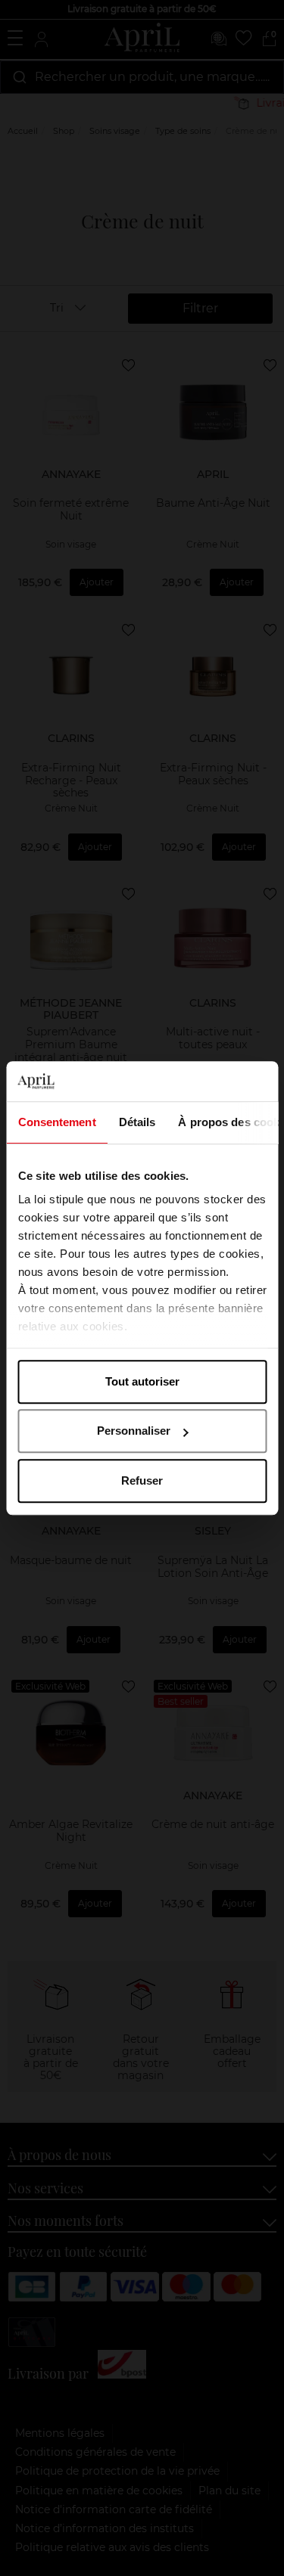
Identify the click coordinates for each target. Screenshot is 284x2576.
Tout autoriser (142, 1381)
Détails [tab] (137, 1122)
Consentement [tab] (56, 1122)
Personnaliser (134, 1431)
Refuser (142, 1480)
